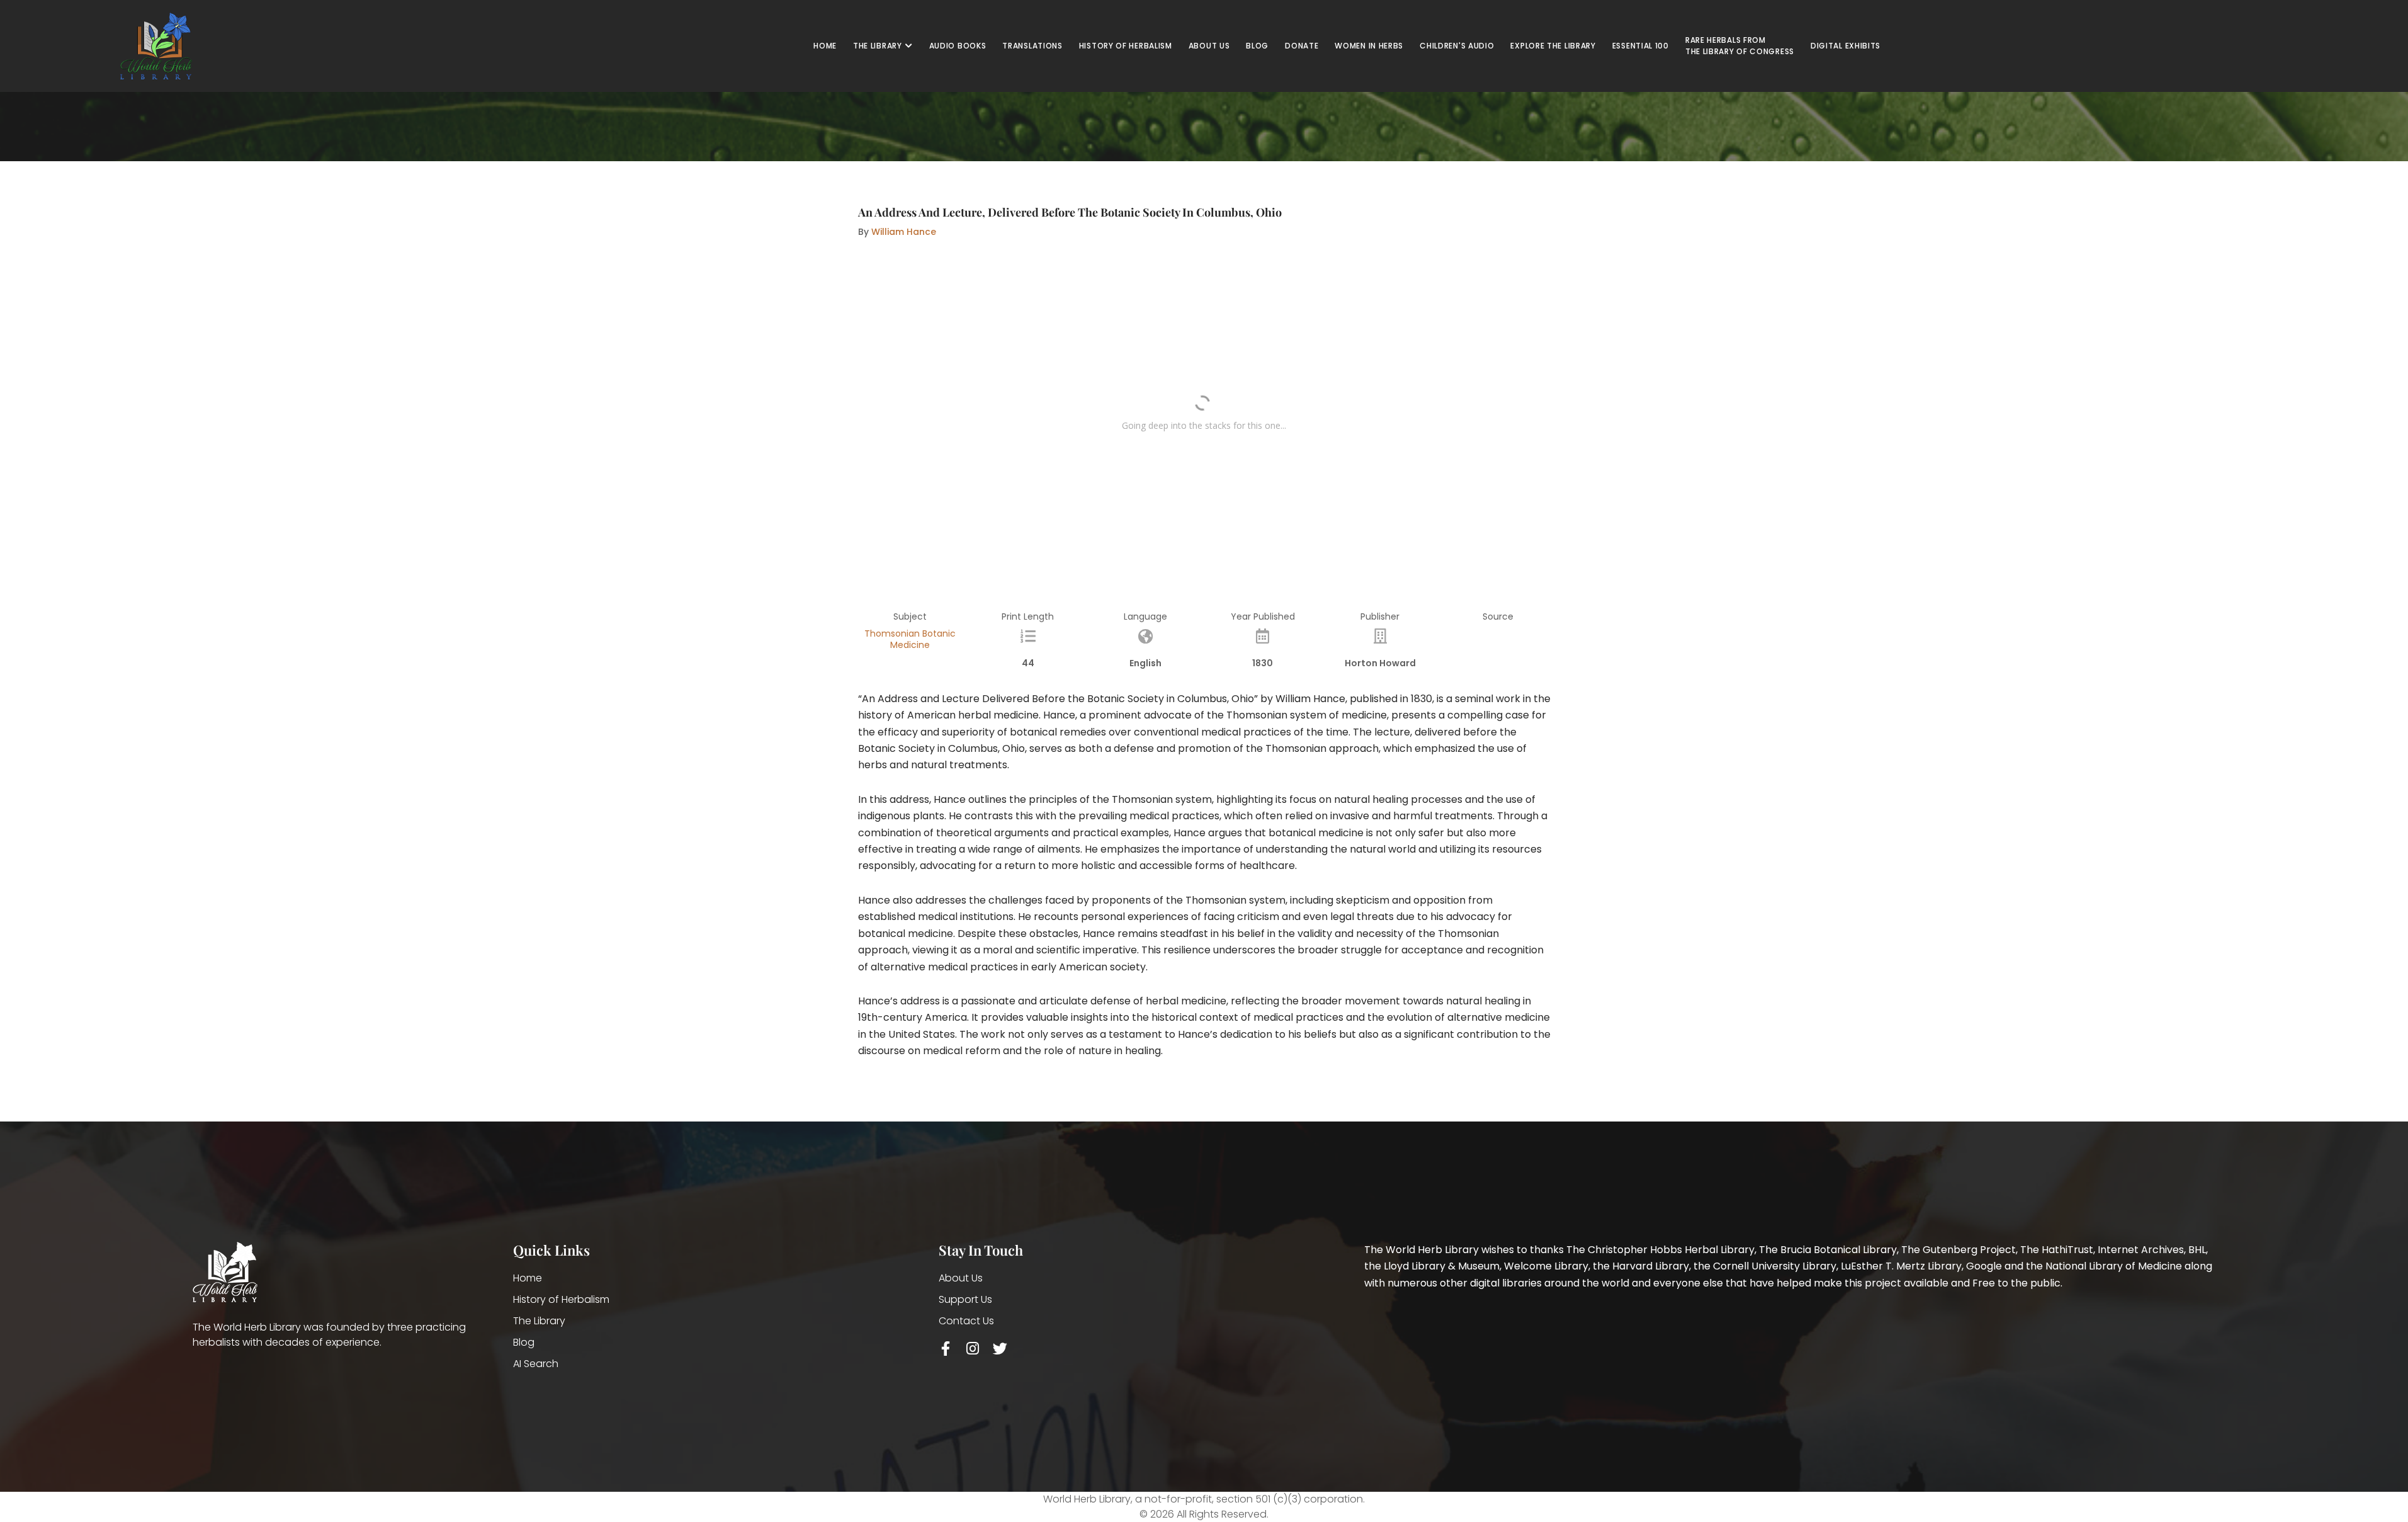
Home (528, 1278)
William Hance (904, 232)
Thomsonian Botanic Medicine (910, 639)
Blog (524, 1342)
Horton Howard (1380, 663)
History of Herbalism (561, 1299)
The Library (539, 1321)
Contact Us (966, 1321)
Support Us (965, 1299)
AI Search (536, 1364)
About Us (961, 1278)
